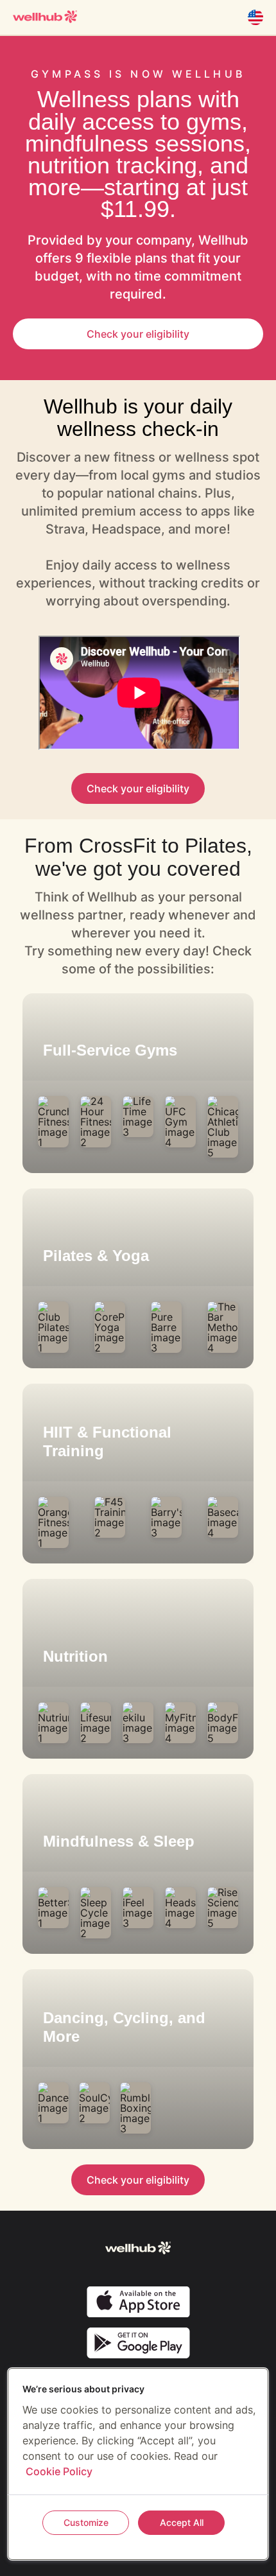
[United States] (255, 17)
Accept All (182, 2522)
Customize (86, 2522)
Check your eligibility (138, 334)
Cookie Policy (59, 2471)
